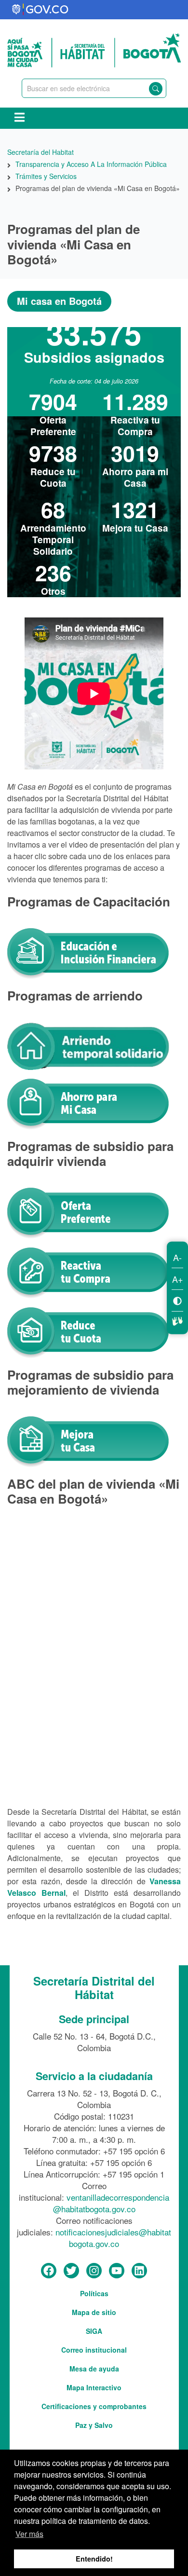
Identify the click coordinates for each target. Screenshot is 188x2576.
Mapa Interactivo (94, 2387)
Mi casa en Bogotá (59, 301)
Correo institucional (94, 2350)
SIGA (94, 2331)
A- (177, 1257)
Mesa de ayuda (94, 2369)
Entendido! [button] (94, 2559)
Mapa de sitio (94, 2312)
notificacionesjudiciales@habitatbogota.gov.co (113, 2238)
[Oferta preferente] (88, 1212)
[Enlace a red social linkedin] (139, 2271)
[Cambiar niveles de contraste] (177, 1300)
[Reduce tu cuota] (88, 1332)
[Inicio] (94, 49)
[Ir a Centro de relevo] (177, 1320)
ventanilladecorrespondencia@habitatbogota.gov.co (111, 2203)
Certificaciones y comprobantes (94, 2406)
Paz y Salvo (94, 2425)
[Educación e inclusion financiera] (88, 953)
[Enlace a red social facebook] (49, 2271)
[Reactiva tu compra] (88, 1272)
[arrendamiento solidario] (88, 1045)
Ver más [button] (29, 2534)
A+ (178, 1279)
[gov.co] (41, 10)
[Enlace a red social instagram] (94, 2271)
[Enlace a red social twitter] (71, 2271)
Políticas (94, 2293)
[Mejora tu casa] (88, 1441)
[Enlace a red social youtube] (117, 2271)
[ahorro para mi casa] (88, 1103)
